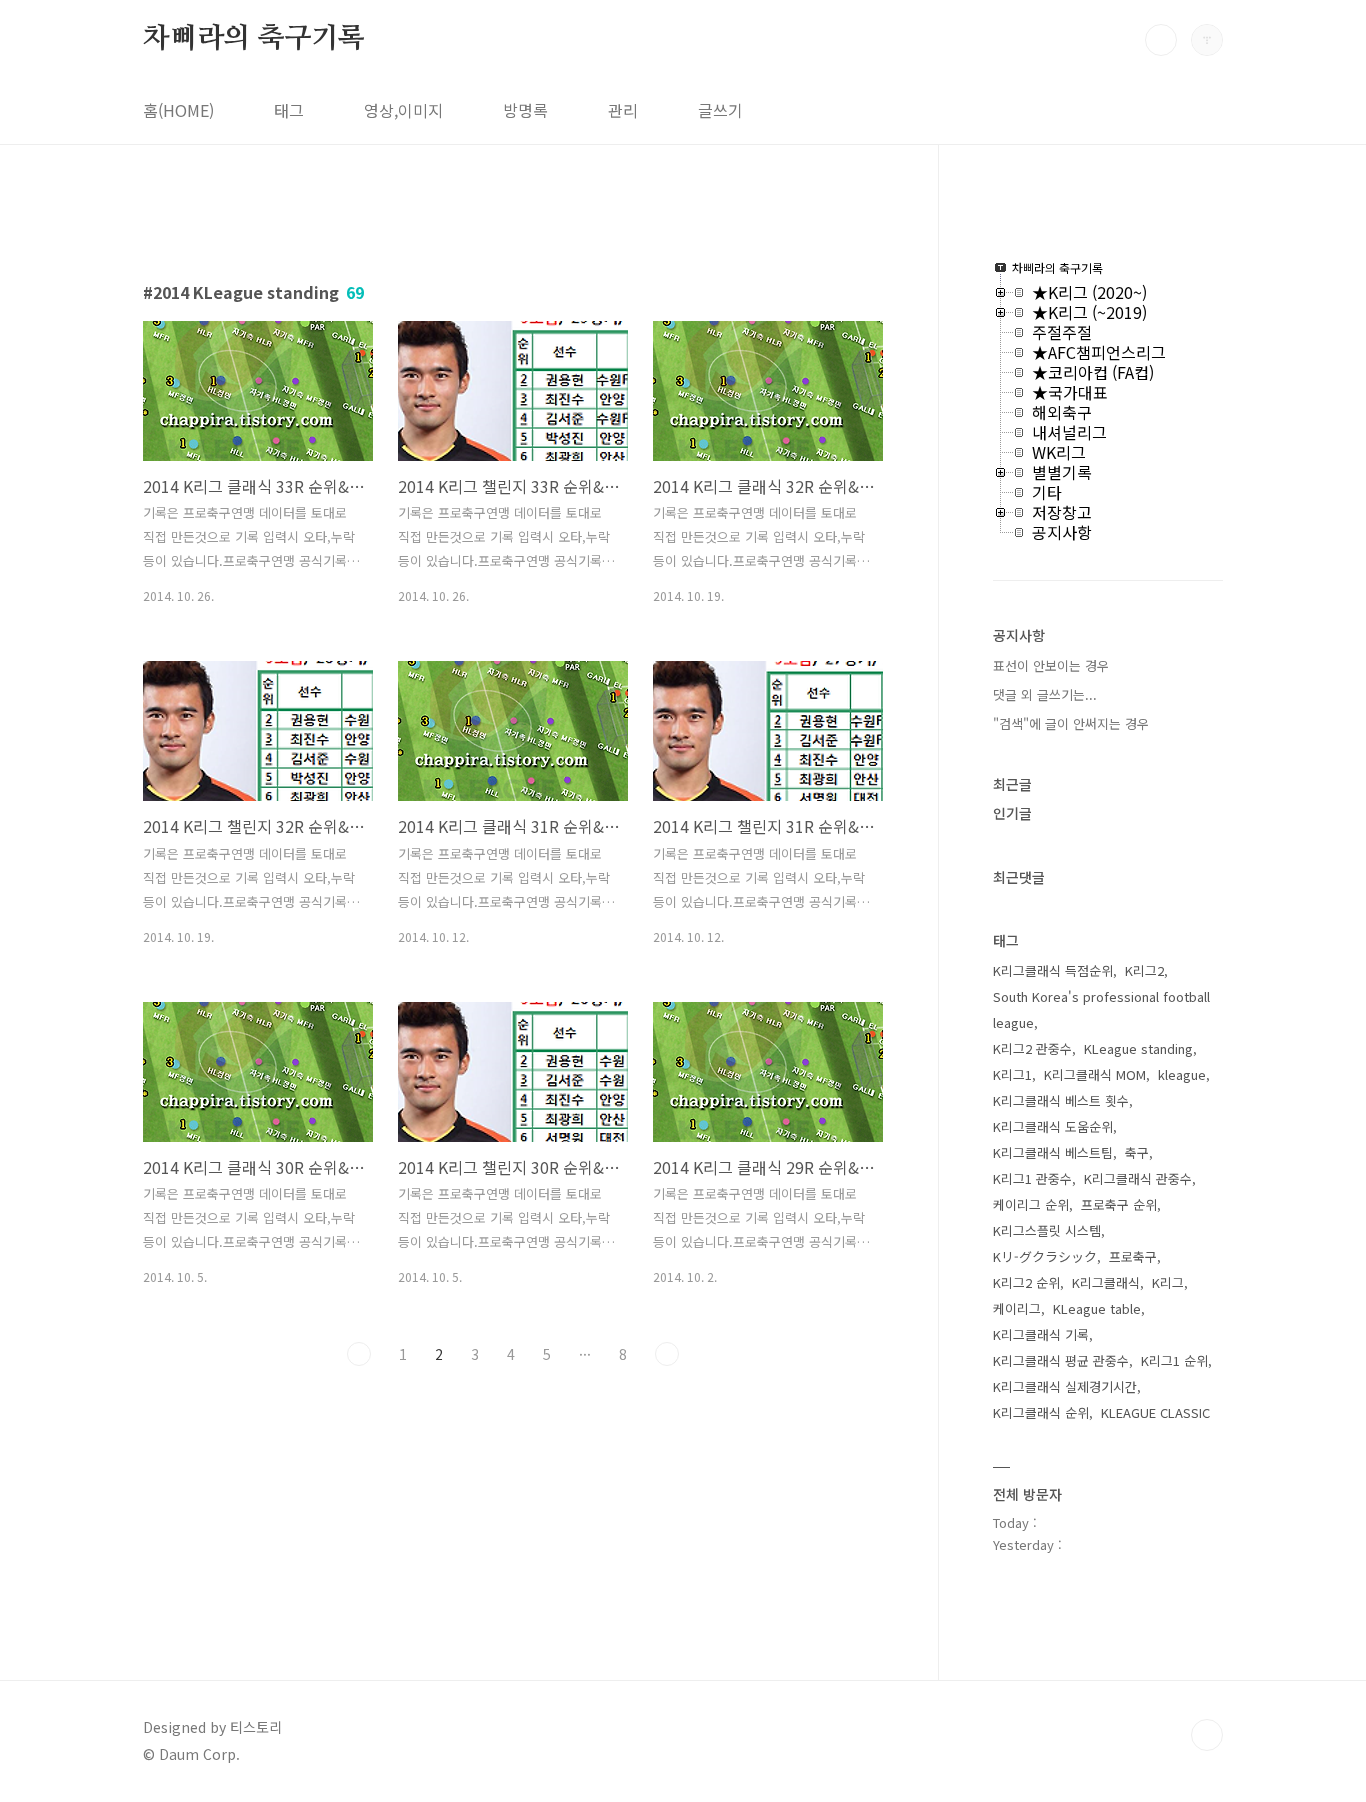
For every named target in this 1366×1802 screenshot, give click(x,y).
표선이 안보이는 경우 (1051, 665)
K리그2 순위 (1026, 1282)
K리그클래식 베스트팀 (1053, 1152)
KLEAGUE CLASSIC (1155, 1412)
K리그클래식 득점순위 (1053, 970)
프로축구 (1133, 1256)
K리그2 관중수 (1032, 1048)
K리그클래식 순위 (1041, 1412)
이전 (359, 1354)
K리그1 (1012, 1074)
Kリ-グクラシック (1045, 1256)
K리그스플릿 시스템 (1047, 1230)
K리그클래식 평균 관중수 (1061, 1360)
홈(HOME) (178, 110)
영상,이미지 (403, 110)
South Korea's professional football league (1101, 1009)
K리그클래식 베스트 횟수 (1061, 1100)
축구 (1137, 1152)
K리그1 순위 (1174, 1360)
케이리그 (1017, 1308)
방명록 (525, 110)
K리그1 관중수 (1032, 1178)
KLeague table (1097, 1308)
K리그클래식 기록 (1041, 1334)
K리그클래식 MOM (1095, 1074)
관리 (623, 110)
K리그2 (1144, 970)
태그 (289, 110)
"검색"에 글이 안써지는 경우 (1071, 723)
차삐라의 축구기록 (254, 39)
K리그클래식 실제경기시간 (1065, 1386)
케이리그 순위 (1031, 1204)
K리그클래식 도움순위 (1053, 1126)
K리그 (1168, 1282)
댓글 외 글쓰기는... (1045, 694)
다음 (667, 1354)
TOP (1207, 1735)
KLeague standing (1138, 1048)
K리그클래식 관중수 (1138, 1178)
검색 (1161, 40)
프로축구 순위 (1119, 1204)
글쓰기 (720, 110)
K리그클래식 (1106, 1282)
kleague (1182, 1074)
